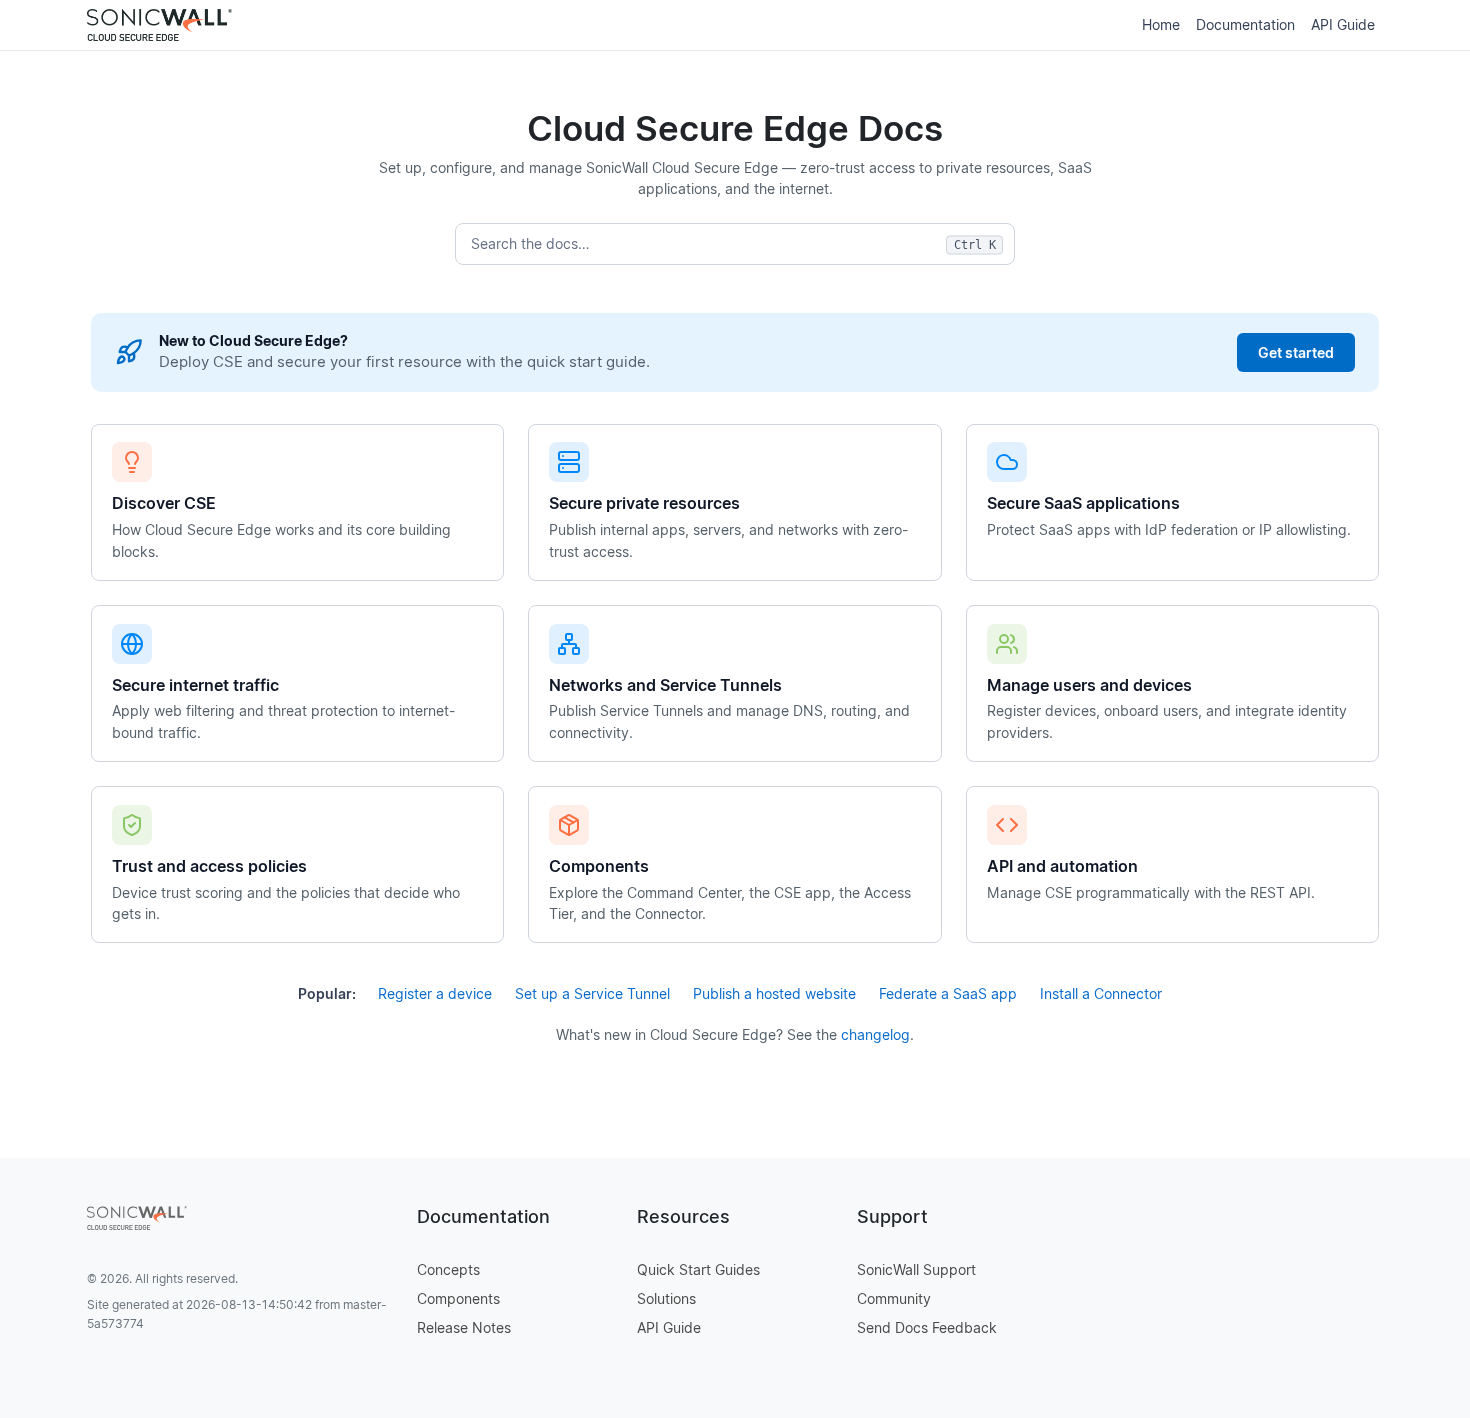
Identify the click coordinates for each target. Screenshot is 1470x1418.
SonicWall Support (916, 1269)
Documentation (1245, 24)
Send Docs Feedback (927, 1327)
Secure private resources (644, 503)
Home (1161, 24)
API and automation (1062, 866)
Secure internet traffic (195, 685)
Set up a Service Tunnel (592, 993)
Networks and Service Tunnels (665, 685)
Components (599, 866)
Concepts (448, 1269)
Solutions (666, 1298)
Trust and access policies (209, 866)
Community (894, 1298)
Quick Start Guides (698, 1269)
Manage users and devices (1089, 685)
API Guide (1343, 24)
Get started (1296, 352)
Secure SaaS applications (1083, 503)
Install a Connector (1101, 993)
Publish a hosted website (774, 993)
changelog (875, 1034)
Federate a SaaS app (948, 993)
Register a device (435, 993)
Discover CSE (164, 503)
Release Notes (464, 1327)
